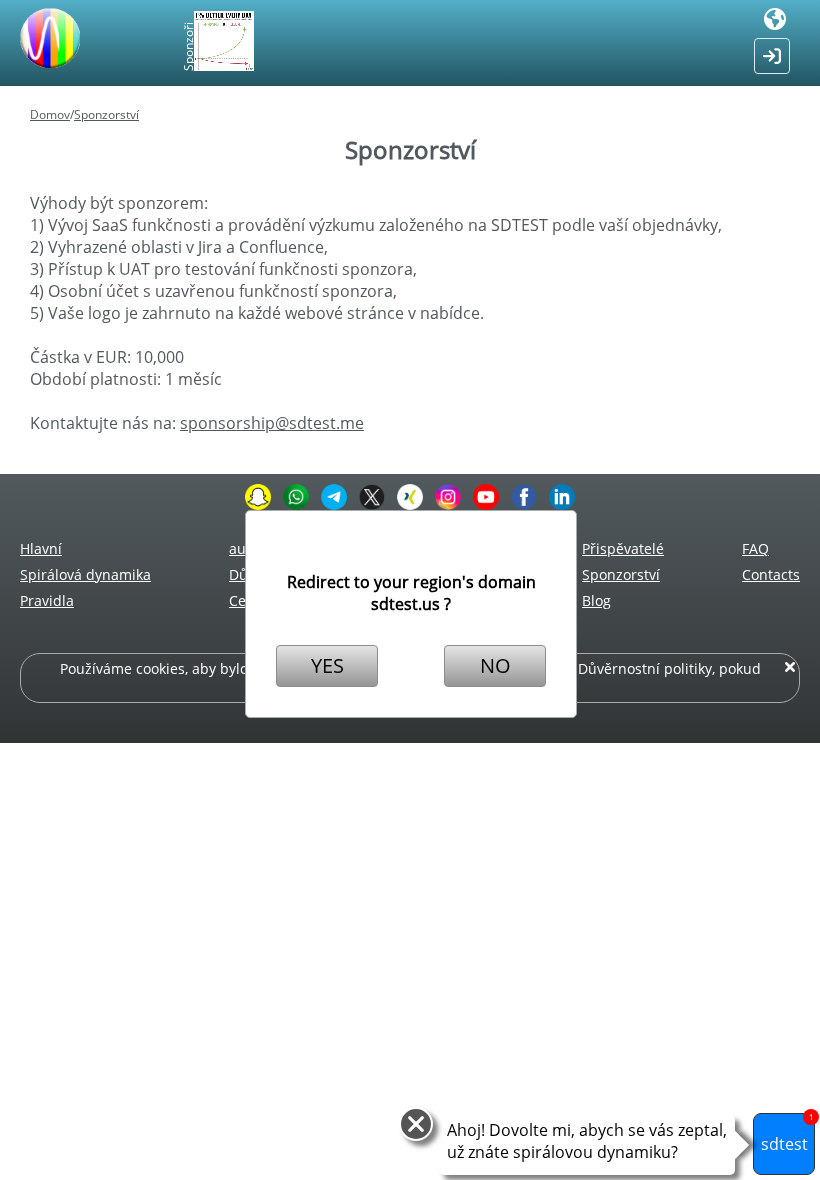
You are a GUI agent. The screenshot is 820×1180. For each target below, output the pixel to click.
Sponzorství (106, 114)
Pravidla (47, 600)
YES (327, 665)
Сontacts (771, 574)
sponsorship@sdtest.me (272, 423)
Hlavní (41, 548)
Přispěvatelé (623, 548)
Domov (50, 114)
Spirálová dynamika (85, 574)
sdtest (787, 1134)
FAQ (755, 548)
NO (495, 665)
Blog (596, 600)
